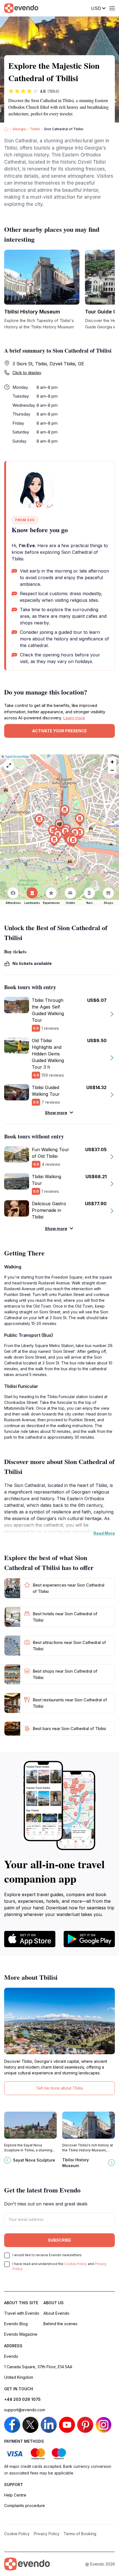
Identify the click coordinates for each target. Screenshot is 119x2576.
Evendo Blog (16, 2324)
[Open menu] (112, 8)
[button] (59, 825)
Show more (56, 1113)
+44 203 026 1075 (22, 2399)
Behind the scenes (60, 2324)
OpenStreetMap (17, 757)
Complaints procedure (24, 2506)
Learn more (74, 718)
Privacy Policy (47, 2534)
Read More (104, 1533)
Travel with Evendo (22, 2313)
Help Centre (15, 2495)
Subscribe (59, 2240)
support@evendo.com (25, 2410)
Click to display (27, 373)
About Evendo (56, 2313)
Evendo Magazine (21, 2334)
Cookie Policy (76, 2264)
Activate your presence (59, 731)
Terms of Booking (80, 2534)
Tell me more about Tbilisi (59, 2088)
